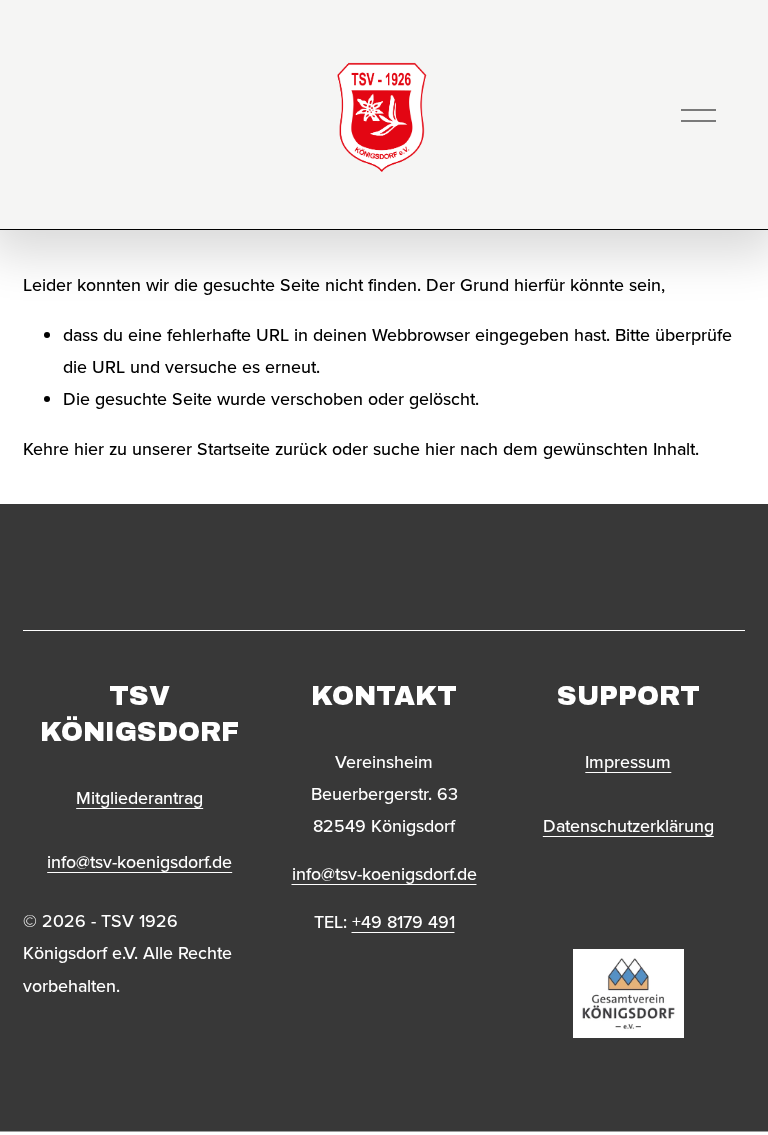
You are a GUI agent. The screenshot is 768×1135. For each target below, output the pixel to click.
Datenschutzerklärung (628, 825)
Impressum (628, 761)
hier (89, 448)
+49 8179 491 (403, 921)
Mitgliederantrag (139, 797)
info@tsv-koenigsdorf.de (139, 861)
